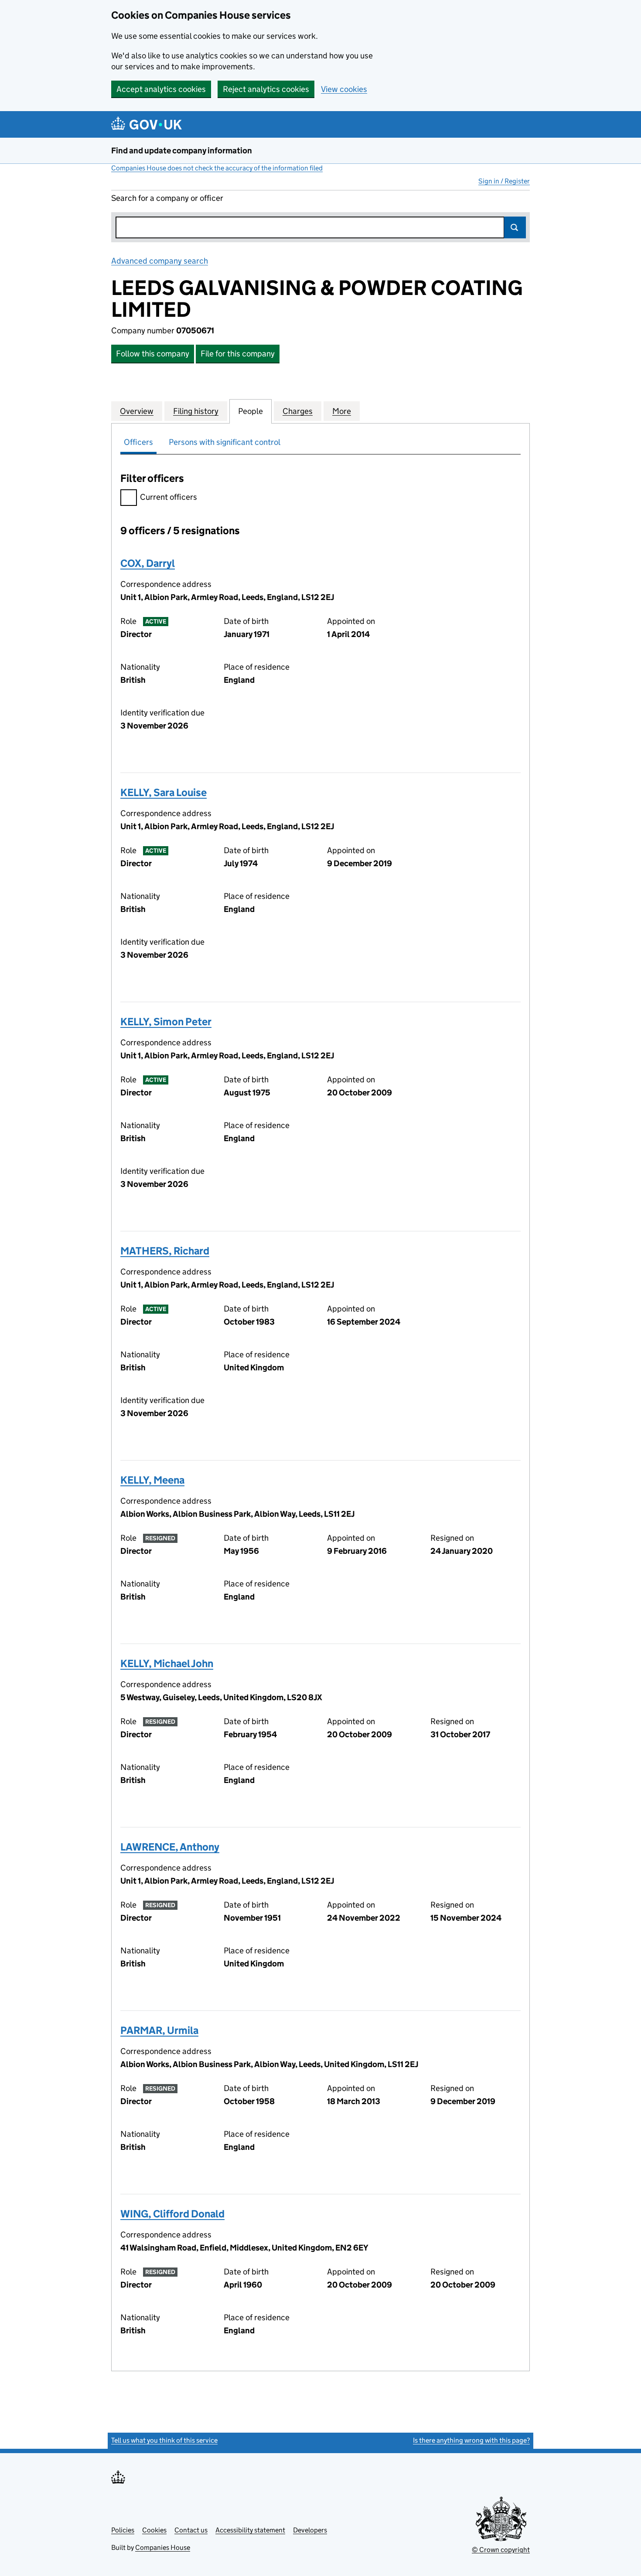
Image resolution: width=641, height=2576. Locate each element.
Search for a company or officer (167, 198)
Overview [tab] (137, 411)
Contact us (191, 2530)
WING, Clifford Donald (172, 2214)
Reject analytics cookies (266, 89)
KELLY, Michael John (167, 1663)
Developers (310, 2530)
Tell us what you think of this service (164, 2440)
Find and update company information (182, 151)
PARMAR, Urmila (159, 2030)
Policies (123, 2530)
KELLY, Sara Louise (164, 792)
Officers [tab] (138, 442)
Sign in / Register (504, 181)
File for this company (238, 354)
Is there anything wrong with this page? (471, 2440)
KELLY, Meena (152, 1480)
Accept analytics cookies (161, 89)
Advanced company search (160, 261)
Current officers (169, 497)
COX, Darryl (148, 563)
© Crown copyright (501, 2550)
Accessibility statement (250, 2530)
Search (515, 227)
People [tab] (251, 411)
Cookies (154, 2530)
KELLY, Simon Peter (166, 1022)
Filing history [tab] (196, 411)
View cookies (344, 89)
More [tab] (342, 411)
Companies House (163, 2547)
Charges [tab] (298, 411)
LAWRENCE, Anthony (170, 1847)
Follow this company (153, 354)
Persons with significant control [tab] (225, 442)
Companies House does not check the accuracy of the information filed (217, 168)
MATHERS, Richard (165, 1251)
